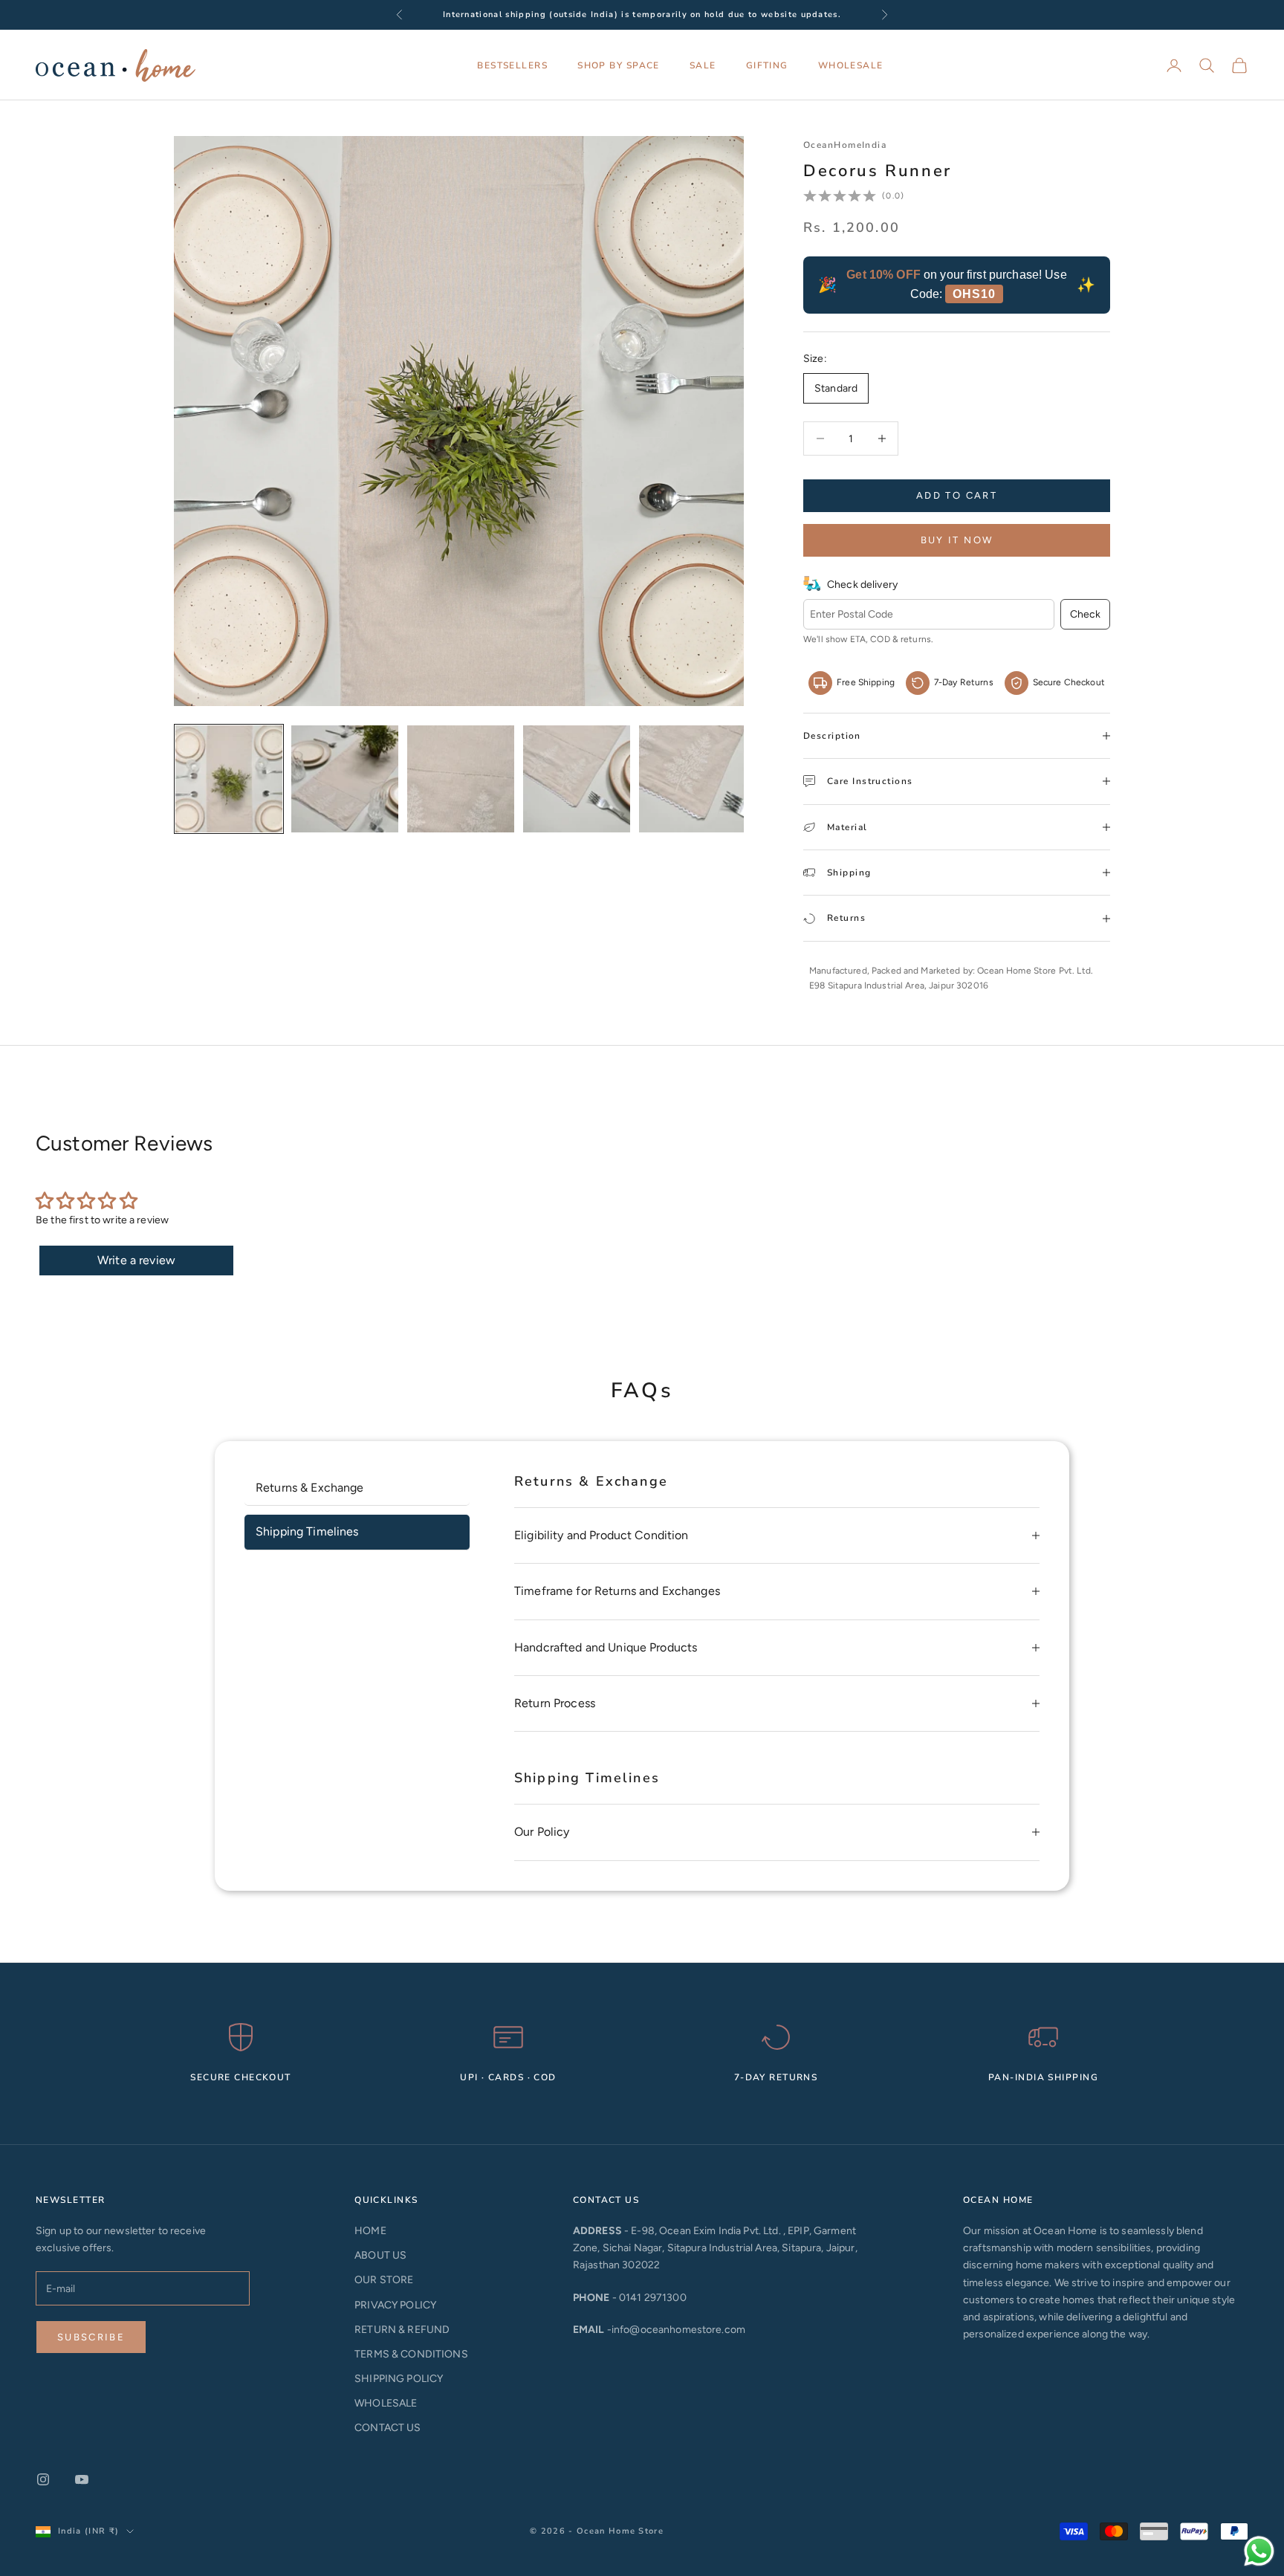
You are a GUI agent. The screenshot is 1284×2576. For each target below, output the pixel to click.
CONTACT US (388, 2428)
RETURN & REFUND (402, 2330)
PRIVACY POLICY (395, 2305)
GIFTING (767, 65)
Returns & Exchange (310, 1488)
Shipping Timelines (307, 1531)
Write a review (136, 1260)
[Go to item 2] (345, 779)
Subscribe (91, 2337)
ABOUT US (380, 2255)
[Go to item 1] (229, 779)
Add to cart (957, 495)
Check (1085, 614)
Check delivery (862, 585)
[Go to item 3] (461, 779)
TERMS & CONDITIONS (411, 2354)
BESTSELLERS (512, 65)
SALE (703, 65)
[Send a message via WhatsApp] (1259, 2551)
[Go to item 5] (693, 779)
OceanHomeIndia (845, 145)
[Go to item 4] (577, 779)
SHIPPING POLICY (399, 2379)
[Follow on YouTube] (82, 2479)
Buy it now (957, 540)
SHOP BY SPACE (619, 65)
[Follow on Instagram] (43, 2479)
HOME (370, 2231)
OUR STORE (384, 2280)
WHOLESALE (851, 65)
